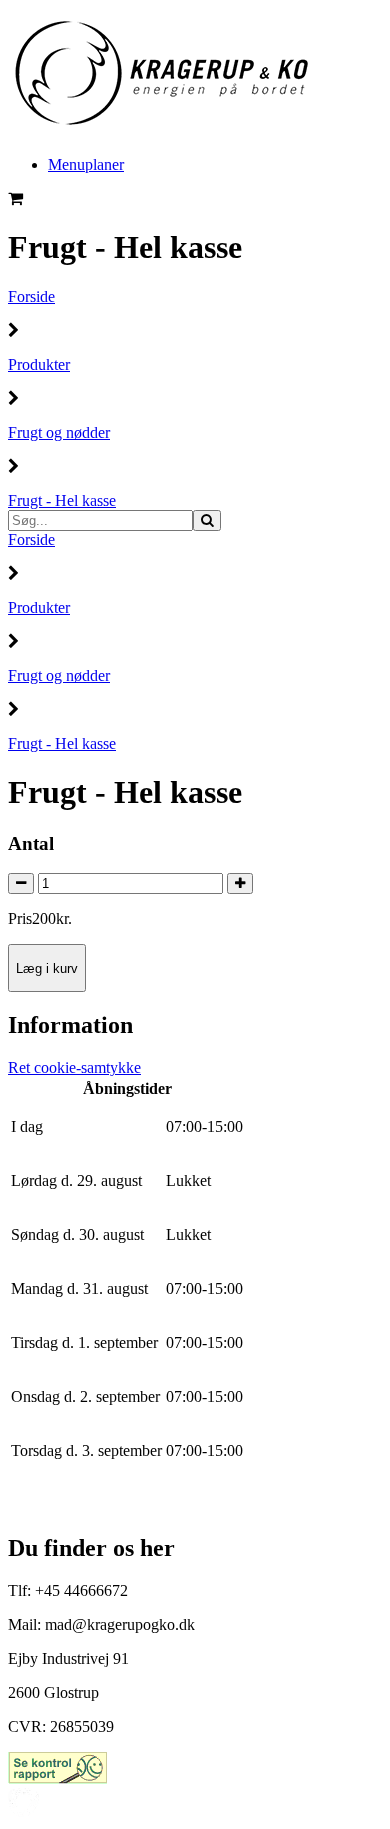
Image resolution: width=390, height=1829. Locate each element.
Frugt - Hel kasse (62, 500)
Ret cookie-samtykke (74, 1067)
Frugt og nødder (59, 432)
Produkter (39, 364)
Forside (31, 296)
